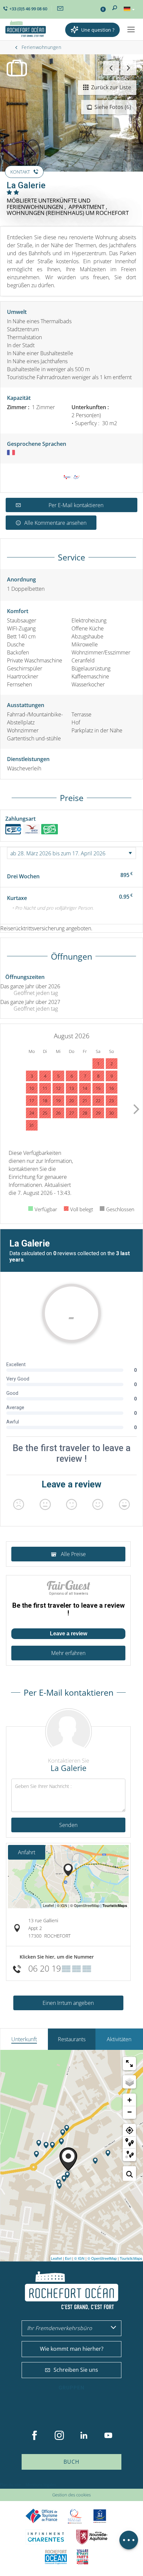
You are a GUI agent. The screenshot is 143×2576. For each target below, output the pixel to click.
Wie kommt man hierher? (72, 2349)
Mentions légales (41, 2485)
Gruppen (71, 2388)
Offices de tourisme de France (42, 2516)
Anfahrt (27, 1852)
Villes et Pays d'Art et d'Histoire (82, 2557)
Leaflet (56, 2258)
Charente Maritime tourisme (46, 2537)
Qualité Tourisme (75, 2516)
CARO (56, 2557)
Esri (68, 2258)
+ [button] (130, 2100)
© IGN (79, 2258)
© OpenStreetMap (102, 2258)
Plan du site (10, 2485)
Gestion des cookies (71, 2495)
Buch (71, 2462)
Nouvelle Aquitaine (92, 2537)
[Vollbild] (129, 2064)
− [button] (130, 2112)
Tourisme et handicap (100, 2516)
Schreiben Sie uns (76, 2370)
